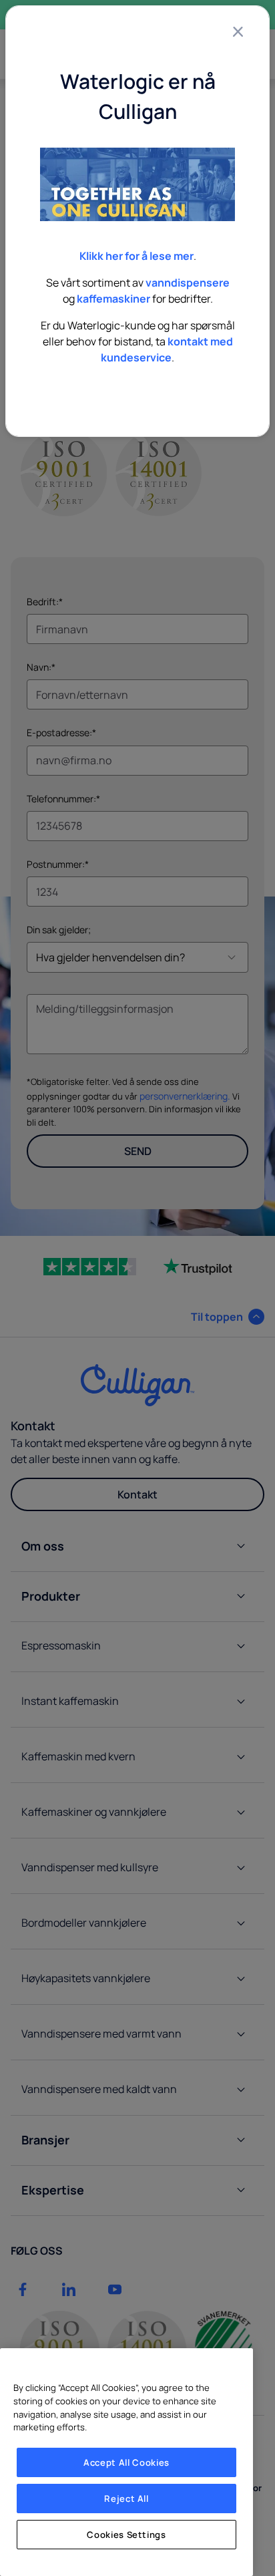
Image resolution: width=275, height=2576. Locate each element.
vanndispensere (188, 283)
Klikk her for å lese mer (136, 256)
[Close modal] (238, 31)
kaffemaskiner (113, 299)
